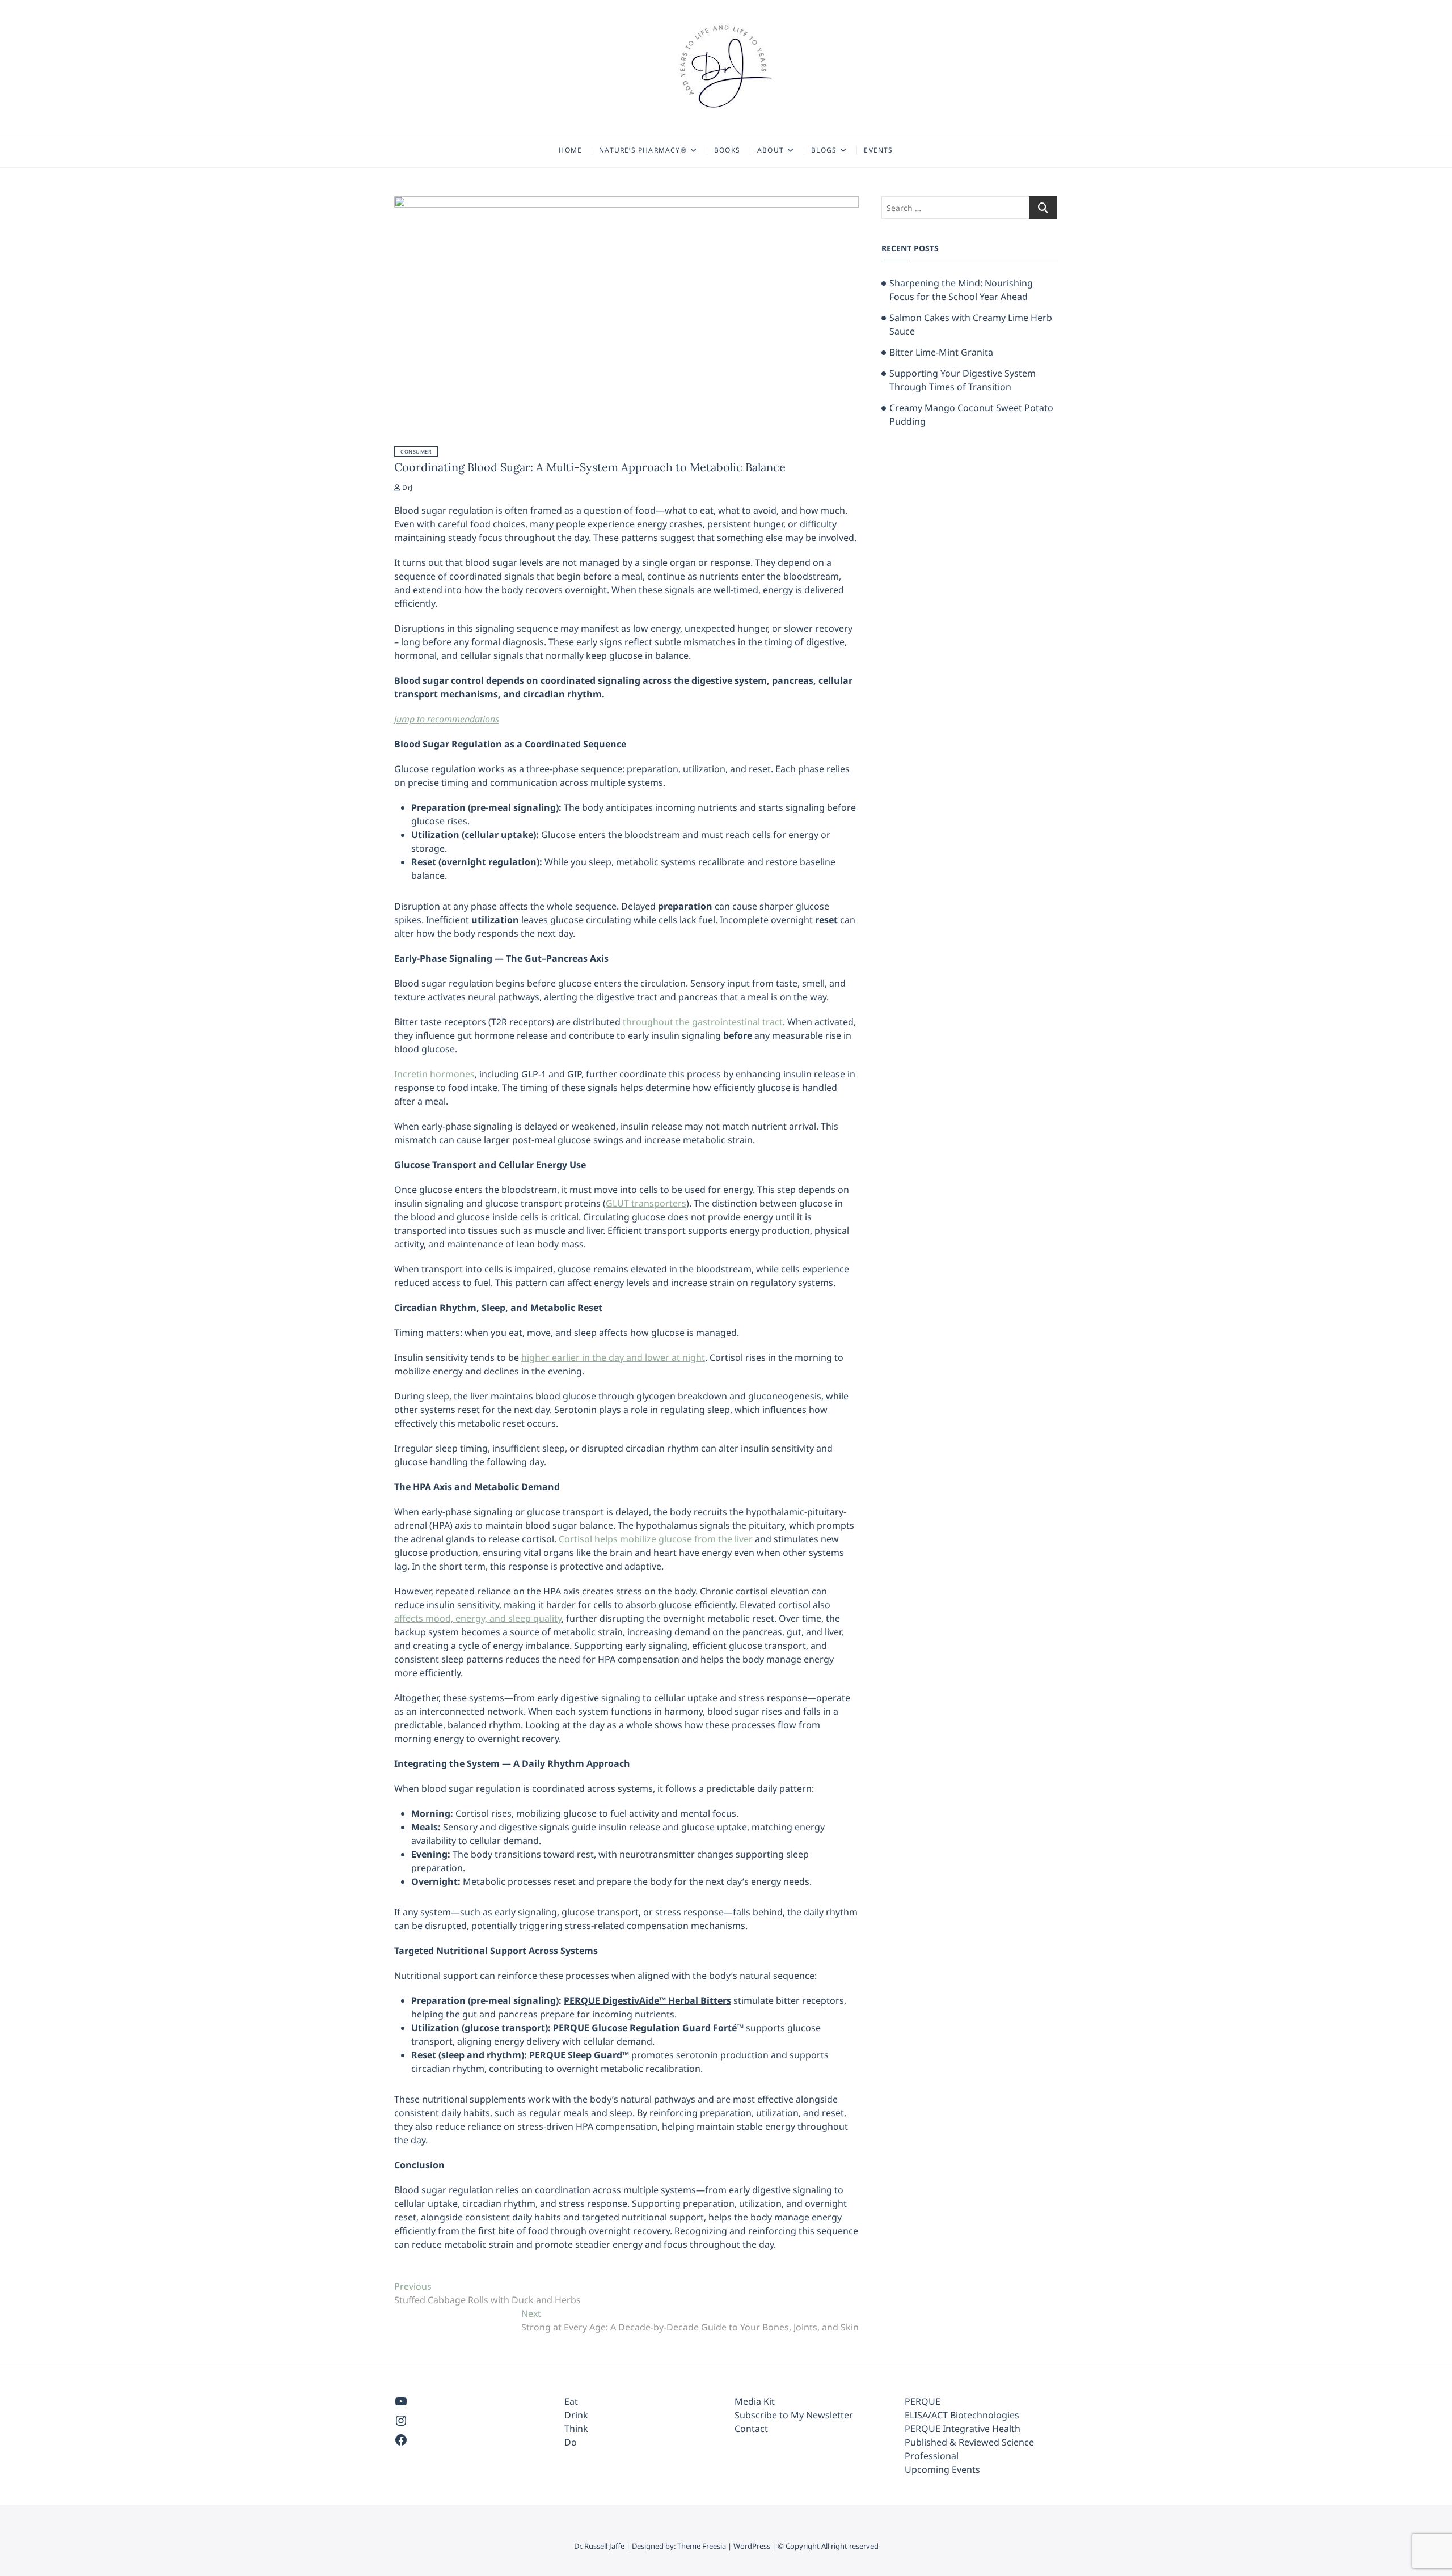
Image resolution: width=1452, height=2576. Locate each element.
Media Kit (755, 2401)
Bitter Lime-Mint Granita (941, 352)
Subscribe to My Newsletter (794, 2415)
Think (576, 2429)
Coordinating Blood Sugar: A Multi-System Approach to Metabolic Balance (590, 467)
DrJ (406, 487)
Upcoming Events (942, 2469)
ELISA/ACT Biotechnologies (962, 2415)
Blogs (824, 150)
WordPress (752, 2546)
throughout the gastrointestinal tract (703, 1022)
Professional (932, 2456)
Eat (571, 2401)
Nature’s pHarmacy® (643, 150)
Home (570, 150)
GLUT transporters (646, 1203)
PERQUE (923, 2401)
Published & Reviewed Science (969, 2442)
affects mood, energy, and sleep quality (478, 1618)
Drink (576, 2415)
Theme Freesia (702, 2546)
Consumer (416, 452)
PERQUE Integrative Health (963, 2429)
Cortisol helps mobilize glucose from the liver (657, 1539)
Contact (751, 2429)
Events (878, 150)
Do (571, 2442)
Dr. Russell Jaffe (599, 2546)
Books (727, 150)
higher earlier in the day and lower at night (613, 1357)
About (771, 150)
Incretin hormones (434, 1074)
